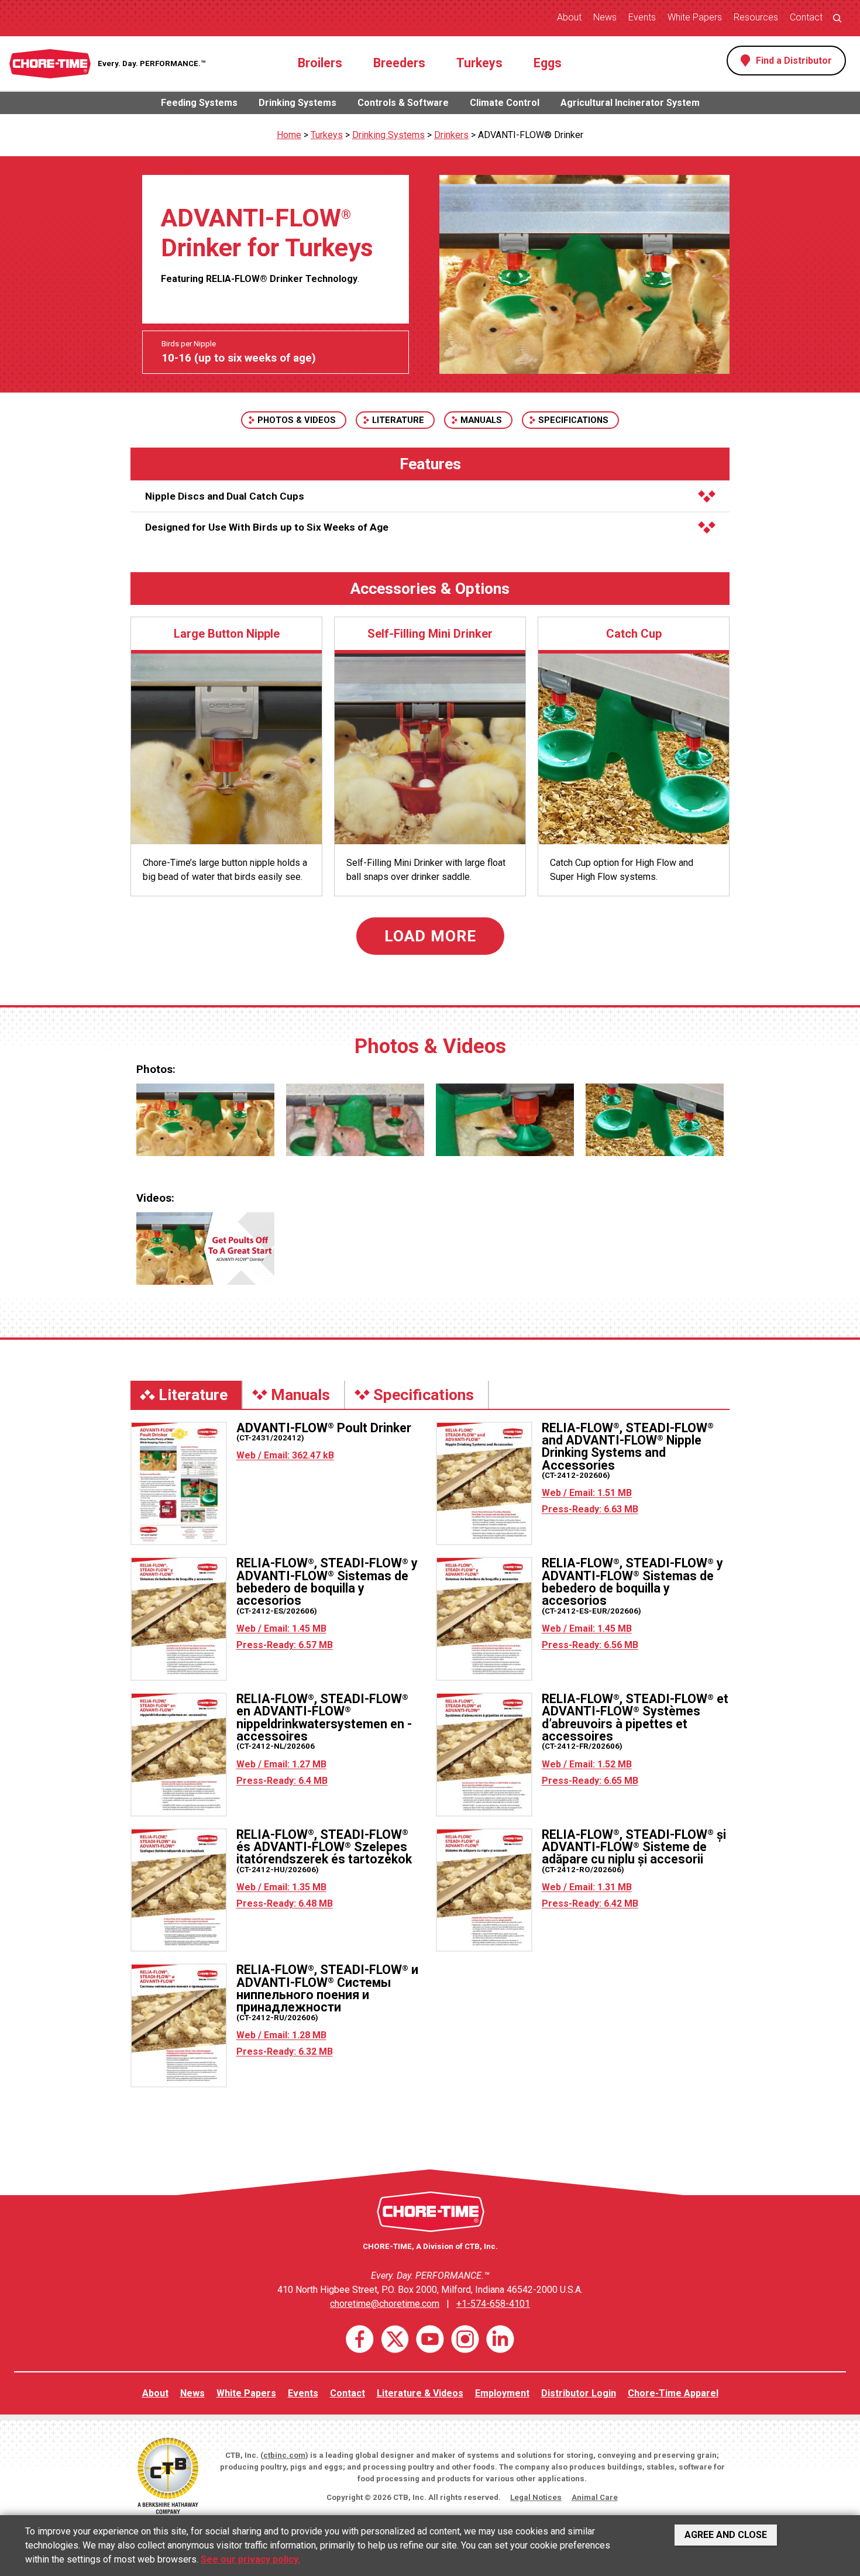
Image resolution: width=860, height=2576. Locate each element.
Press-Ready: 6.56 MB (590, 1645)
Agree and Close (726, 2535)
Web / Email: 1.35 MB (281, 1887)
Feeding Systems (199, 103)
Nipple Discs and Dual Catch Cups (225, 496)
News (605, 17)
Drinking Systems (297, 103)
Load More (430, 936)
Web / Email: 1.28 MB (281, 2035)
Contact (806, 17)
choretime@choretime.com (385, 2304)
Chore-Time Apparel (673, 2393)
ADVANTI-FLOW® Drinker (531, 135)
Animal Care (595, 2497)
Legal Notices (536, 2497)
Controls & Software (403, 103)
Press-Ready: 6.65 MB (590, 1781)
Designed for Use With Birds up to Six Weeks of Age (267, 527)
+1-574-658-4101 (493, 2304)
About (569, 17)
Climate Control (505, 103)
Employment (502, 2393)
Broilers (320, 63)
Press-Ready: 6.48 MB (285, 1903)
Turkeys (479, 63)
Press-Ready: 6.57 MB (285, 1645)
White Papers (695, 17)
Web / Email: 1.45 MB (281, 1629)
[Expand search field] (837, 18)
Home (289, 135)
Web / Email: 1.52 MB (587, 1764)
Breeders (399, 63)
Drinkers (451, 135)
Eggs (548, 63)
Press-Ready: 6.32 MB (285, 2051)
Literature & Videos (420, 2393)
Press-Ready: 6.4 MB (282, 1781)
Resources (756, 17)
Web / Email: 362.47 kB (285, 1455)
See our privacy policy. (250, 2559)
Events (642, 17)
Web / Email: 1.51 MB (587, 1493)
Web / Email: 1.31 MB (587, 1887)
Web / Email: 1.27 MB (281, 1764)
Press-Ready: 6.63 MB (590, 1509)
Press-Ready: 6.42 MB (590, 1903)
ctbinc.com (284, 2455)
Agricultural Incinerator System (630, 103)
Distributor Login (579, 2393)
